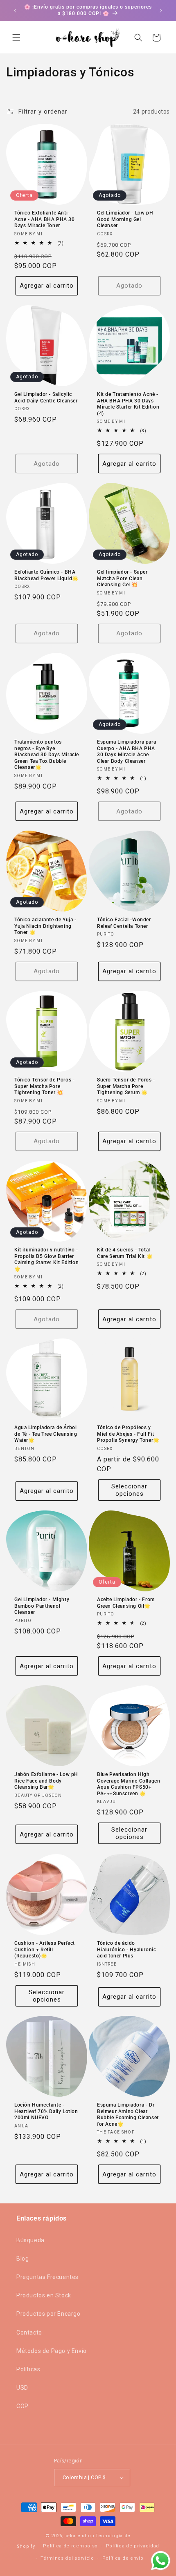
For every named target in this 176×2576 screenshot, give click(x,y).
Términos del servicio (67, 2558)
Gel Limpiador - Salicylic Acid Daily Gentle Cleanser (46, 398)
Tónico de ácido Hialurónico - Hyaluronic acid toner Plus (126, 1949)
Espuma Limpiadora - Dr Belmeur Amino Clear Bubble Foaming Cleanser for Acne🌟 (128, 2115)
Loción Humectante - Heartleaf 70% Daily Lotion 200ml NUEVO (46, 2111)
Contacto (29, 2332)
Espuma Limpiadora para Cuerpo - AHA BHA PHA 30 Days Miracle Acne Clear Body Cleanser (126, 752)
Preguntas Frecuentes (47, 2277)
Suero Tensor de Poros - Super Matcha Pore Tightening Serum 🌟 (126, 1086)
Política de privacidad (133, 2546)
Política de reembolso (70, 2546)
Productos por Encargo (49, 2314)
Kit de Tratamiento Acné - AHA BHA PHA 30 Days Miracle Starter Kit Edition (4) (128, 404)
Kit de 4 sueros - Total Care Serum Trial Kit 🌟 (125, 1253)
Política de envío (123, 2558)
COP (23, 2406)
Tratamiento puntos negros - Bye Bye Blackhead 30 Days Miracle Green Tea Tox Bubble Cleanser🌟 (47, 755)
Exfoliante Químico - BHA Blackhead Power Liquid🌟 (46, 575)
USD (22, 2388)
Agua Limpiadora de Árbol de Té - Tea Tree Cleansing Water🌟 (46, 1434)
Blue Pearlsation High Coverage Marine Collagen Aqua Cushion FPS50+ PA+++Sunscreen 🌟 (129, 1784)
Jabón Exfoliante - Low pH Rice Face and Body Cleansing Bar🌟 (46, 1781)
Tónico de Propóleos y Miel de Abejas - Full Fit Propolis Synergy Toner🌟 (128, 1434)
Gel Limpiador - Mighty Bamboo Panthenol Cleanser (42, 1606)
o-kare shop (80, 2536)
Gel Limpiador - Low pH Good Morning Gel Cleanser (125, 219)
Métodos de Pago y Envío (52, 2351)
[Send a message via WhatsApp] (161, 2561)
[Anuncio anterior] (15, 11)
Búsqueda (30, 2240)
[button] (16, 38)
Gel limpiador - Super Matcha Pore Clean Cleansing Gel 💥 (122, 578)
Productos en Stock (44, 2295)
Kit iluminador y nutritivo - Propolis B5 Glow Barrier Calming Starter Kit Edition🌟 (46, 1259)
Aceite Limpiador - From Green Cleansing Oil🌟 (126, 1603)
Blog (23, 2259)
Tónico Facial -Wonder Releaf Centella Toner (124, 923)
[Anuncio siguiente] (161, 11)
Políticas (28, 2369)
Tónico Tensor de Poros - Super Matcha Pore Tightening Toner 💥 (44, 1086)
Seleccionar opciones (129, 1490)
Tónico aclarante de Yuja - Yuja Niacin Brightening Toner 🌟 (45, 926)
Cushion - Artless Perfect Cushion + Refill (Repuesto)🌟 (45, 1949)
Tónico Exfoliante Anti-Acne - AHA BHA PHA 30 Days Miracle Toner (45, 219)
